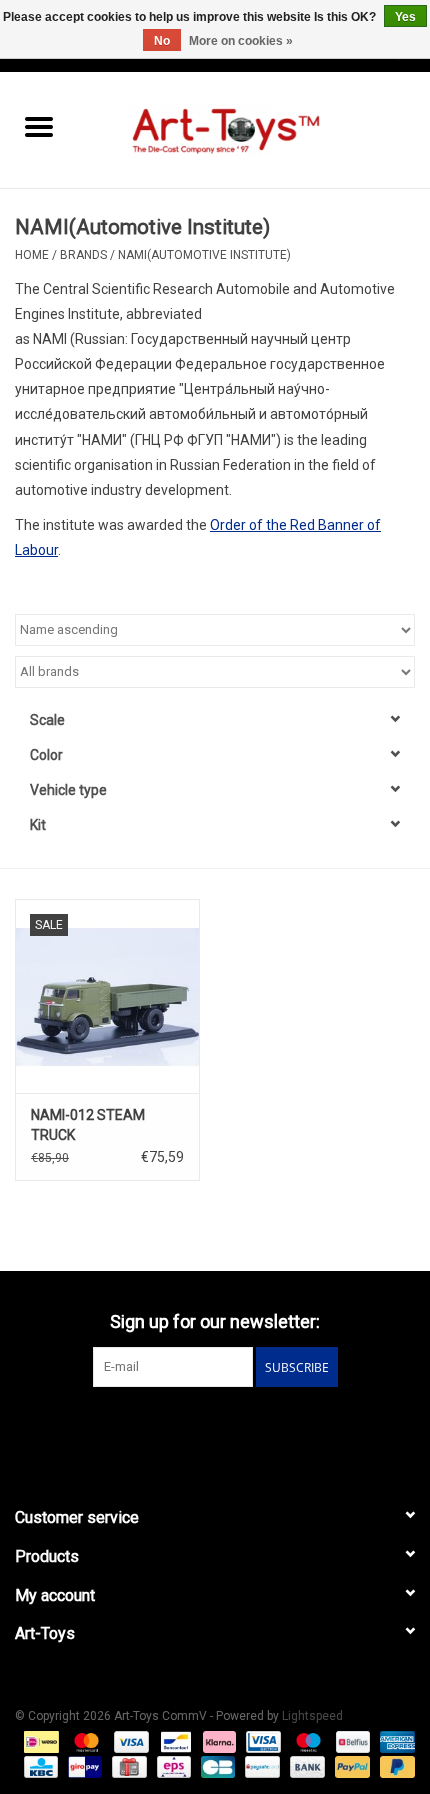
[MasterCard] (84, 1741)
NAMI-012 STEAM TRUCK (88, 1125)
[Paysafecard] (260, 1766)
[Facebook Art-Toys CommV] (198, 1428)
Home (32, 255)
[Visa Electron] (261, 1741)
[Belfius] (351, 1741)
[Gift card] (127, 1766)
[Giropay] (83, 1766)
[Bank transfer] (305, 1766)
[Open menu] (39, 126)
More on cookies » (241, 41)
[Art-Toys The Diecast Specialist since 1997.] (254, 129)
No (162, 41)
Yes (405, 17)
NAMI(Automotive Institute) (204, 255)
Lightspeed (312, 1716)
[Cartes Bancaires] (216, 1766)
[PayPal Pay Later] (394, 1766)
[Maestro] (306, 1741)
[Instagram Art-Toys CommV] (233, 1428)
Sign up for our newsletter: (215, 1321)
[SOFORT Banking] (217, 1741)
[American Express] (394, 1741)
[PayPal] (350, 1766)
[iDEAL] (39, 1741)
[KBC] (39, 1766)
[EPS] (172, 1766)
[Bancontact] (174, 1741)
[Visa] (129, 1741)
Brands (83, 255)
